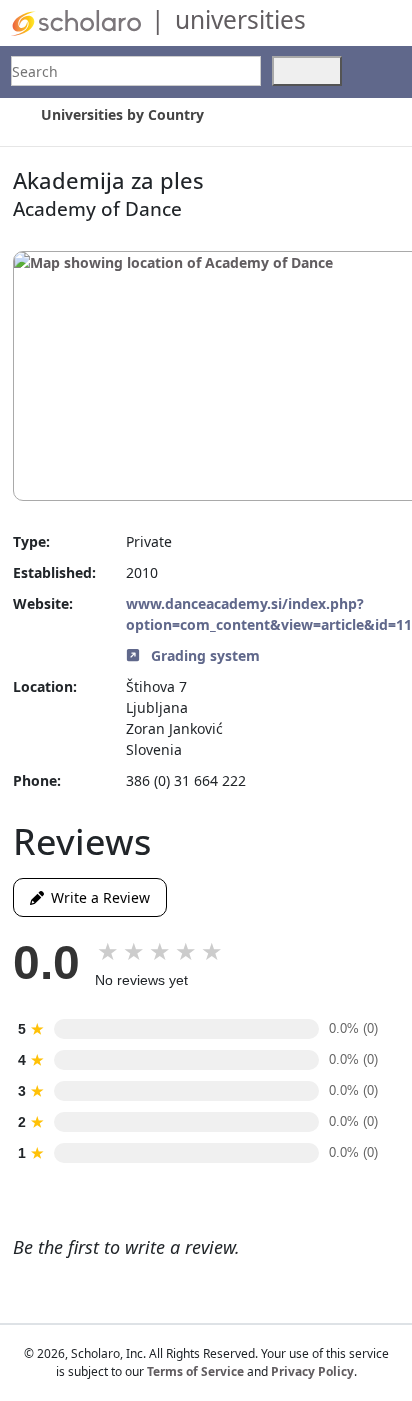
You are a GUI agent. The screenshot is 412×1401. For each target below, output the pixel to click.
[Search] (307, 71)
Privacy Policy (312, 1371)
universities (240, 19)
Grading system (203, 655)
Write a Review (97, 897)
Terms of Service (195, 1371)
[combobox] (136, 71)
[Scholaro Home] (76, 21)
